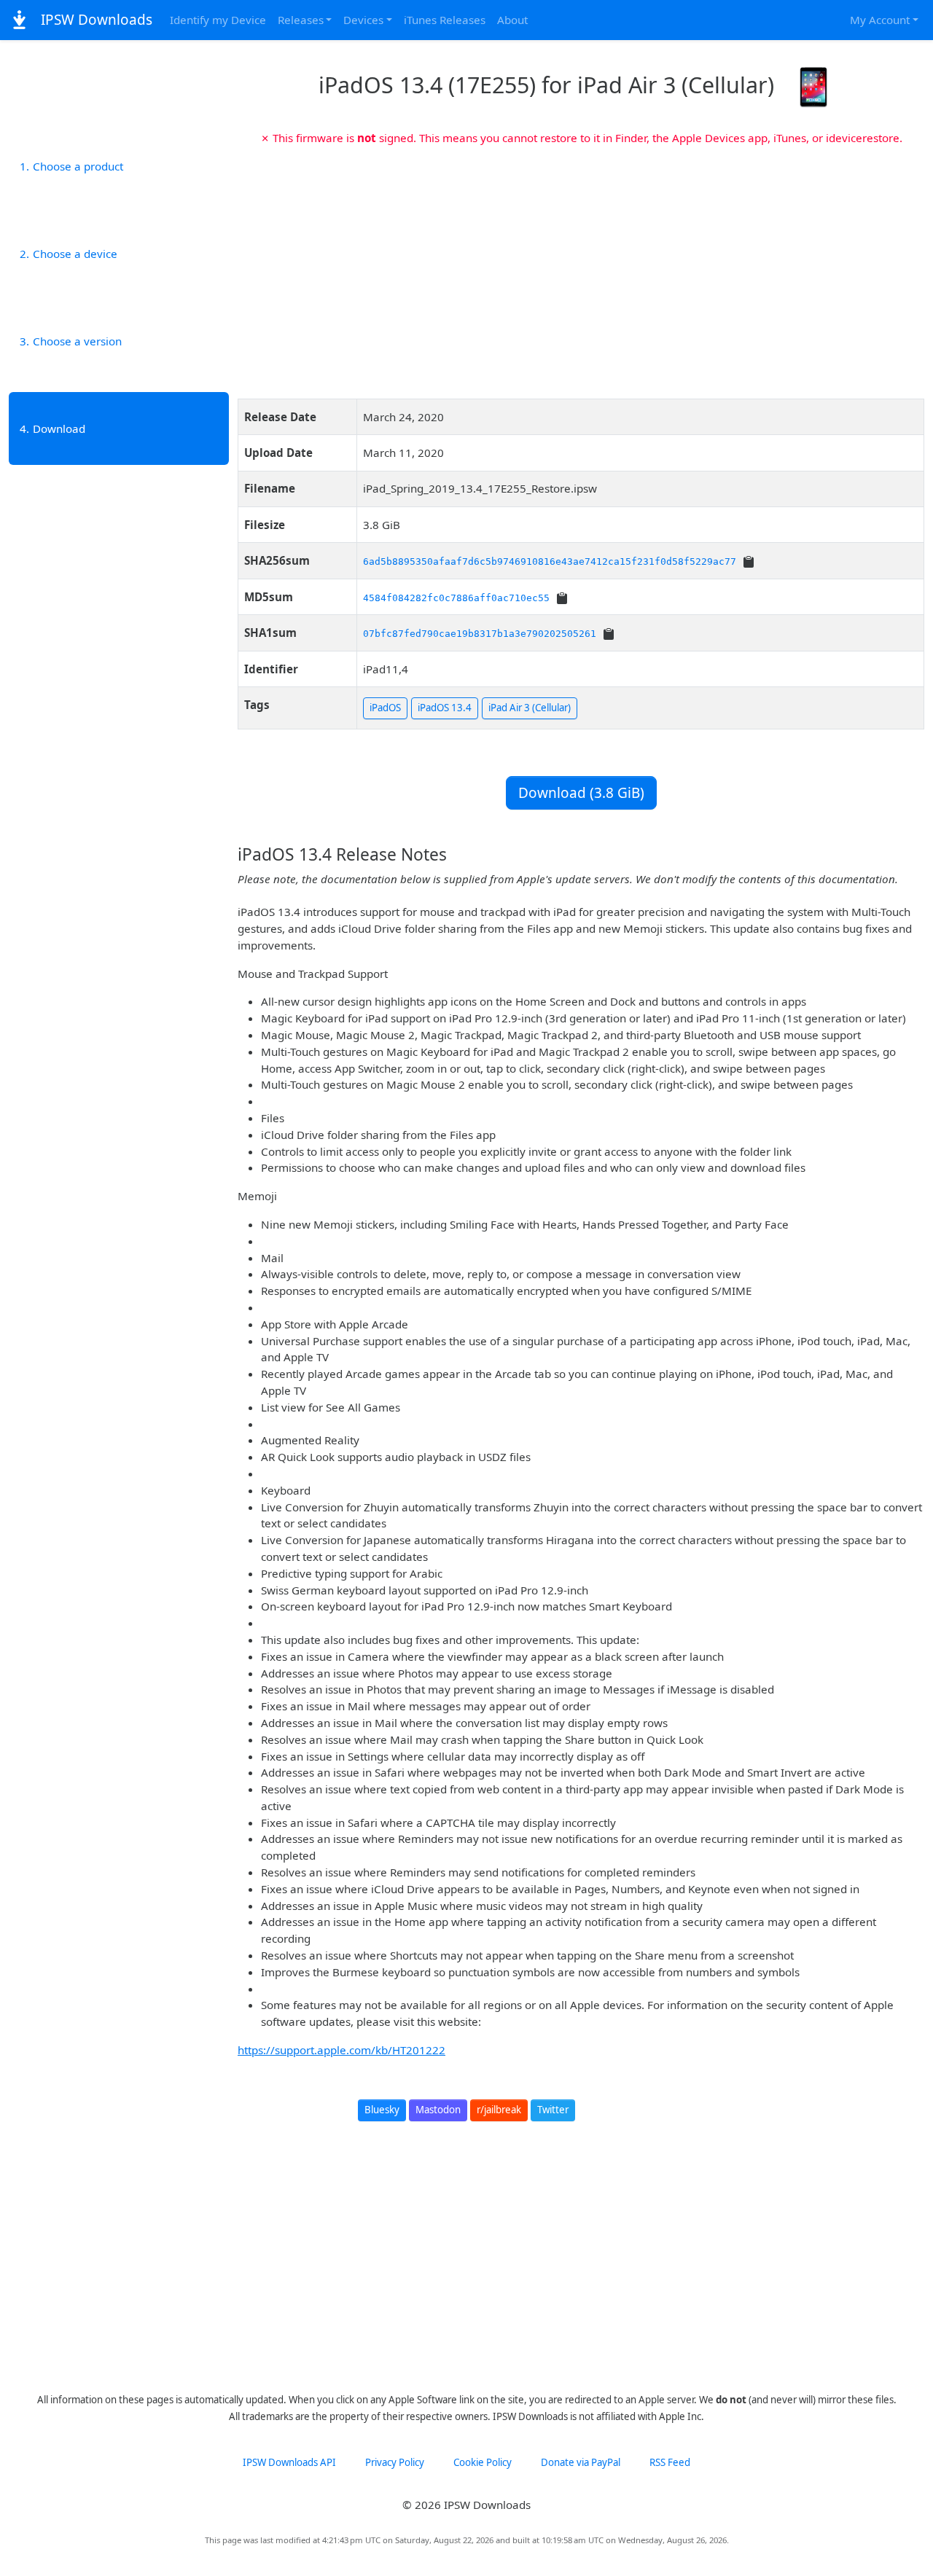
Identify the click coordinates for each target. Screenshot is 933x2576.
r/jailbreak (499, 2110)
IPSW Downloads (95, 20)
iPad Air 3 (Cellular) (530, 708)
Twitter (553, 2110)
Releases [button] (301, 20)
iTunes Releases (445, 20)
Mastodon (438, 2110)
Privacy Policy (395, 2462)
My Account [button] (880, 20)
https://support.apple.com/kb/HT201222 (341, 2050)
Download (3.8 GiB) (581, 793)
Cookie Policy (483, 2462)
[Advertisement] (581, 267)
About (512, 20)
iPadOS (385, 708)
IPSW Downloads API (289, 2462)
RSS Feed (670, 2462)
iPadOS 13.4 (445, 708)
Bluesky (382, 2110)
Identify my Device (218, 20)
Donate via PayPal (581, 2462)
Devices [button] (363, 20)
